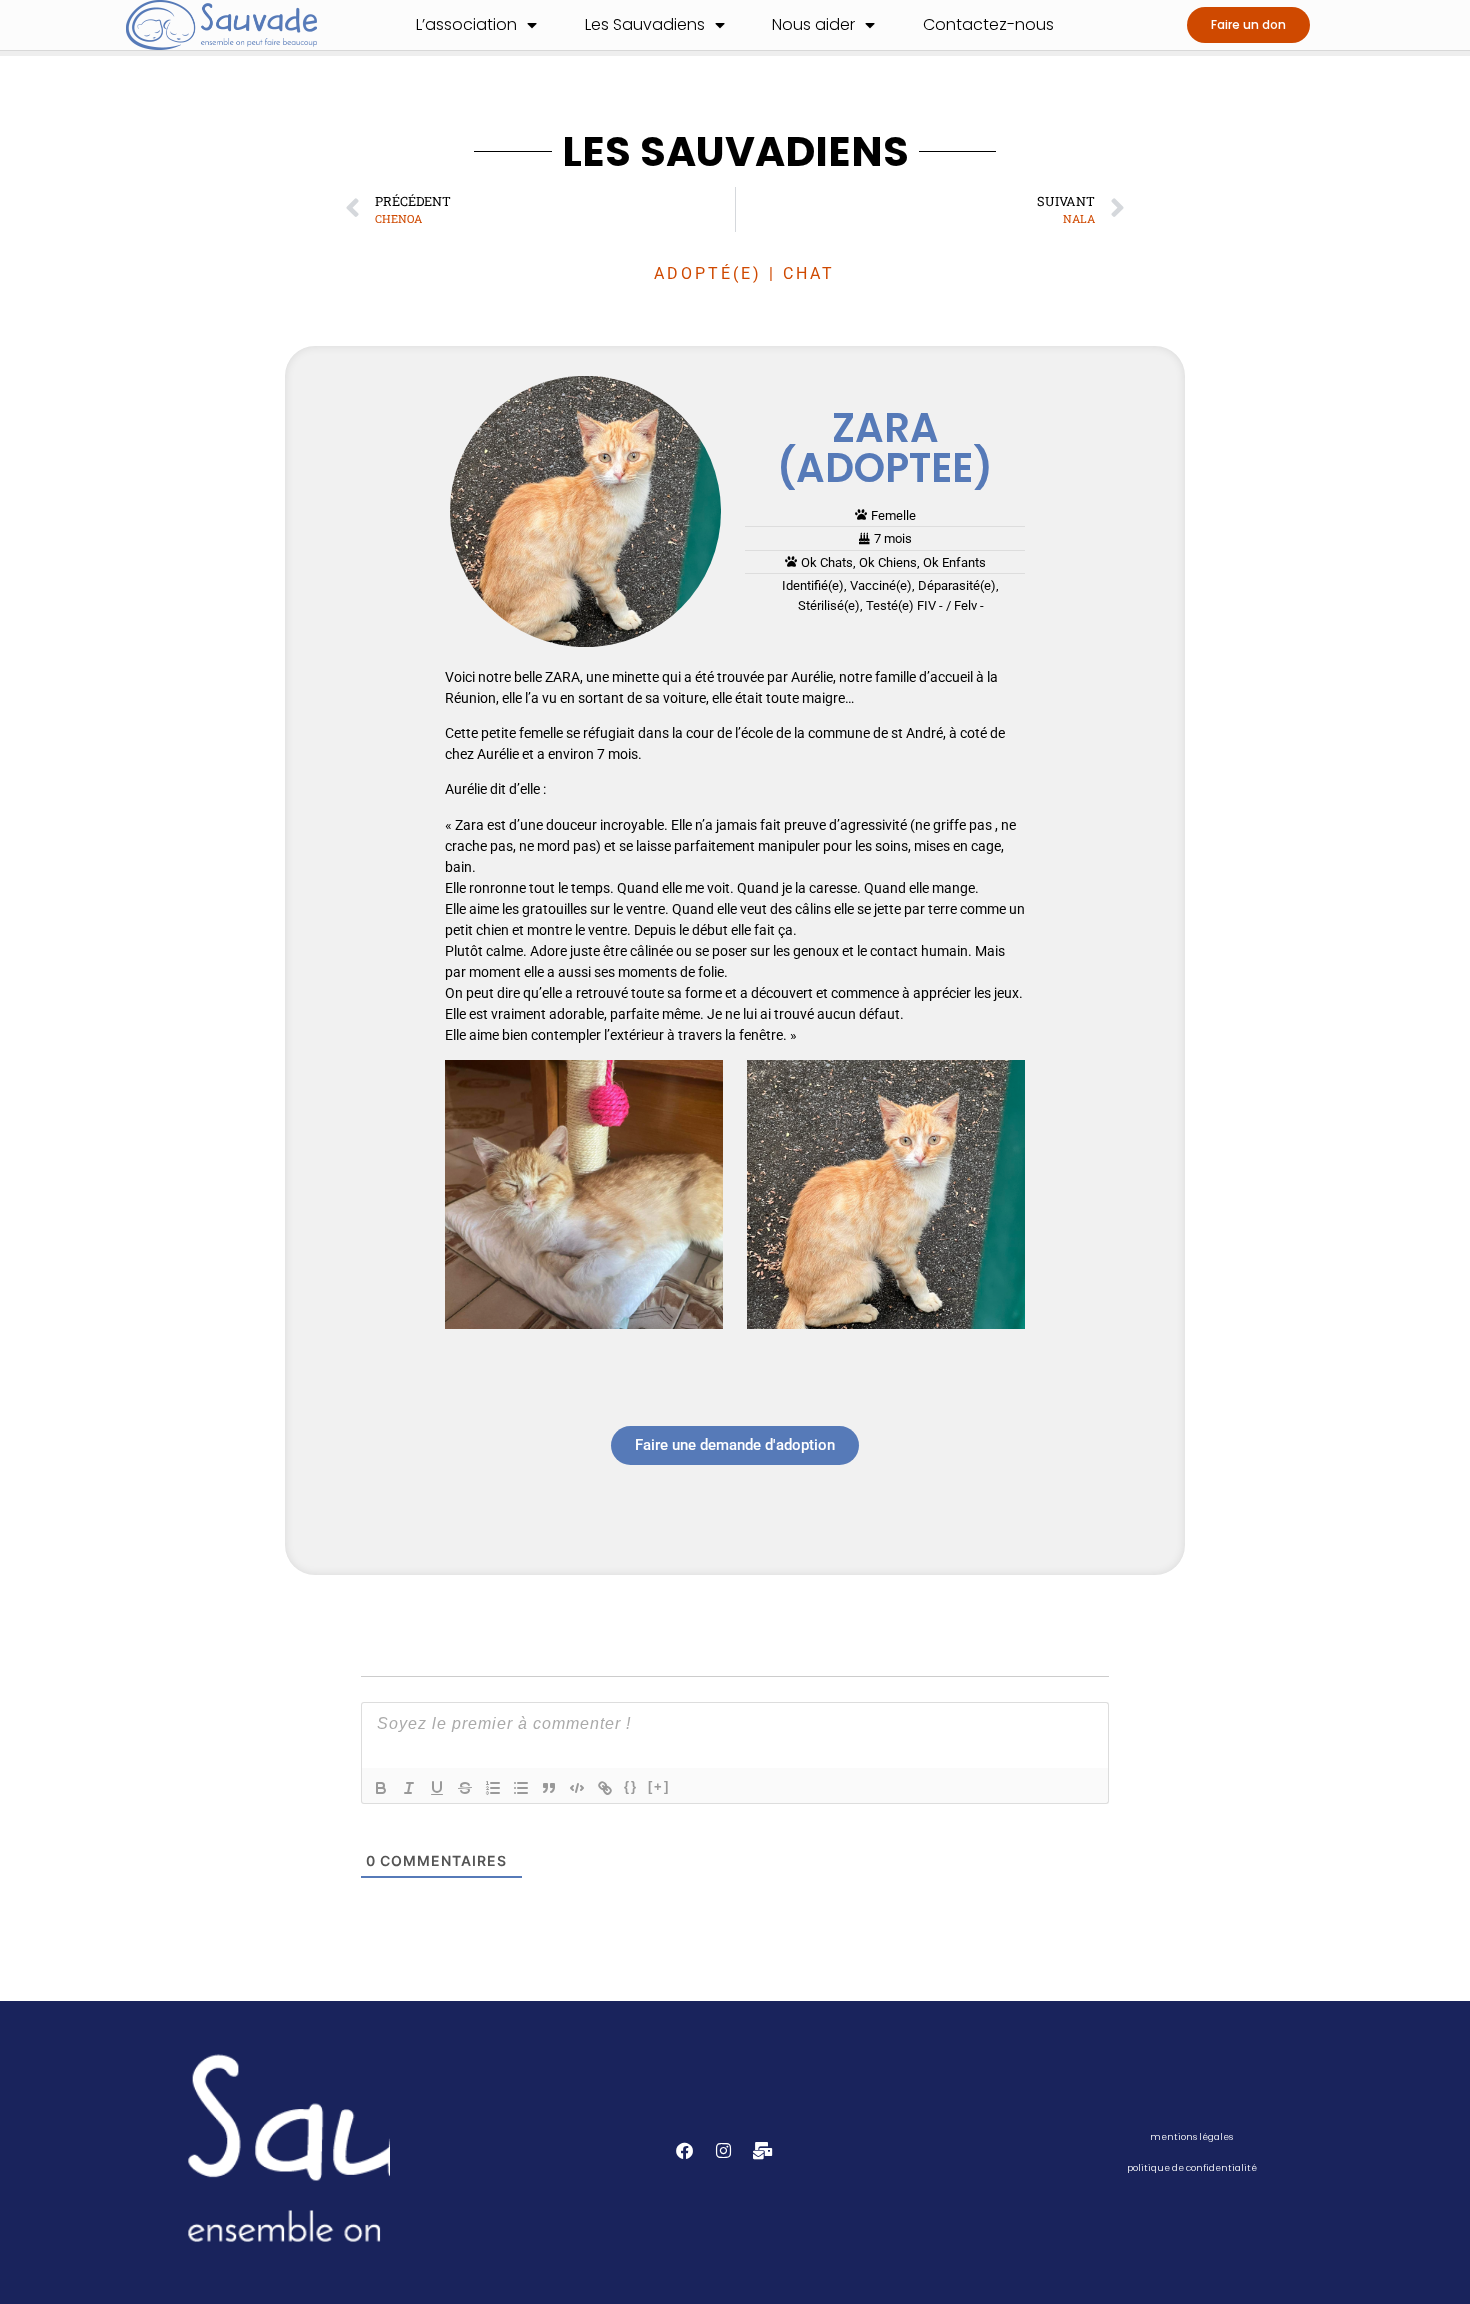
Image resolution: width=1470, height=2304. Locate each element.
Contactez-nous (988, 24)
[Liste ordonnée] (493, 1788)
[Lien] (605, 1788)
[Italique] (409, 1788)
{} (631, 1786)
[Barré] (465, 1788)
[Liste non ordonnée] (521, 1788)
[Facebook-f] (684, 2150)
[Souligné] (437, 1788)
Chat (809, 273)
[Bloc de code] (577, 1788)
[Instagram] (723, 2150)
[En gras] (381, 1788)
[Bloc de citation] (549, 1788)
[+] (659, 1786)
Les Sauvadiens (645, 24)
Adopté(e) (708, 273)
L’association (466, 24)
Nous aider (813, 24)
